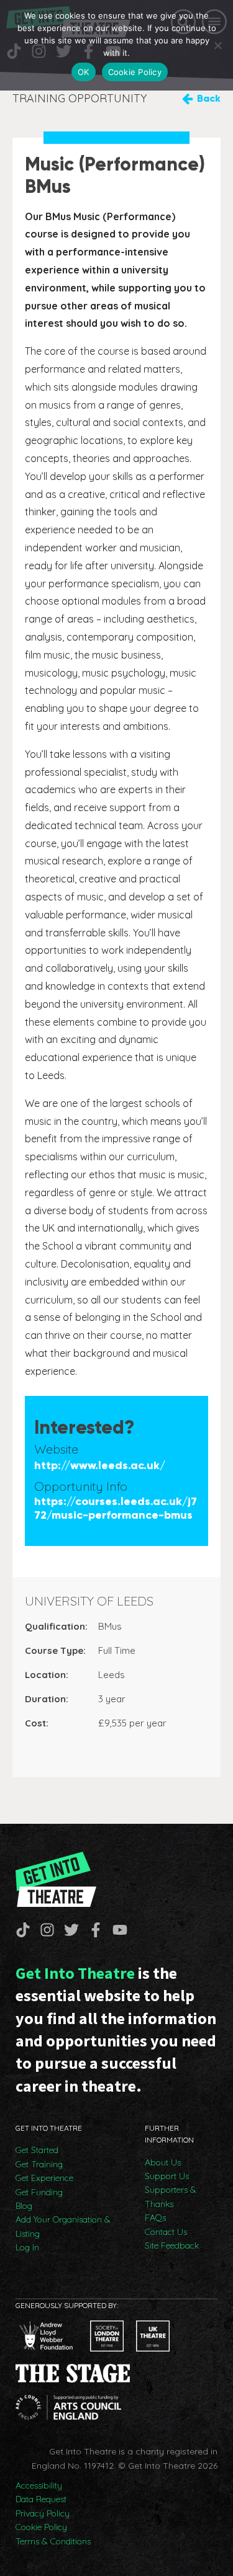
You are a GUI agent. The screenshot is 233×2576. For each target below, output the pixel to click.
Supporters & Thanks (171, 2196)
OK (84, 72)
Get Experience (44, 2178)
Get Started (37, 2150)
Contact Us (166, 2232)
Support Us (167, 2176)
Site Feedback (172, 2245)
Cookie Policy (41, 2527)
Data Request (41, 2499)
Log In (27, 2247)
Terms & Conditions (53, 2541)
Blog (24, 2206)
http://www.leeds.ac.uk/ (100, 1466)
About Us (163, 2162)
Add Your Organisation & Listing (63, 2226)
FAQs (155, 2218)
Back (209, 98)
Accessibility (39, 2485)
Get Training (39, 2164)
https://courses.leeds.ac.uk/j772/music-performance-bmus (116, 1508)
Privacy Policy (43, 2513)
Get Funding (39, 2192)
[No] (217, 45)
